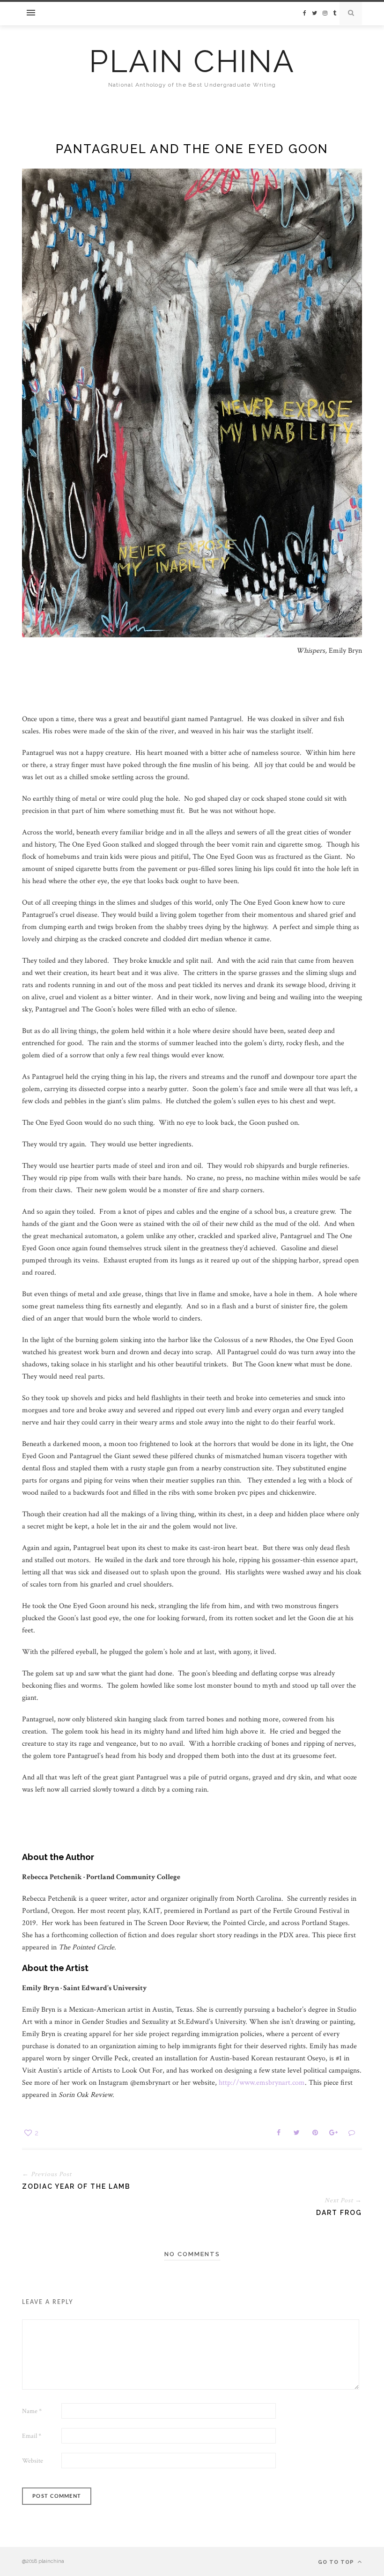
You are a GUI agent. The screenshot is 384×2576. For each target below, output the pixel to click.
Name (32, 2411)
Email (32, 2436)
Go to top (337, 2562)
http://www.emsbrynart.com (262, 2083)
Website (33, 2461)
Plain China (192, 61)
